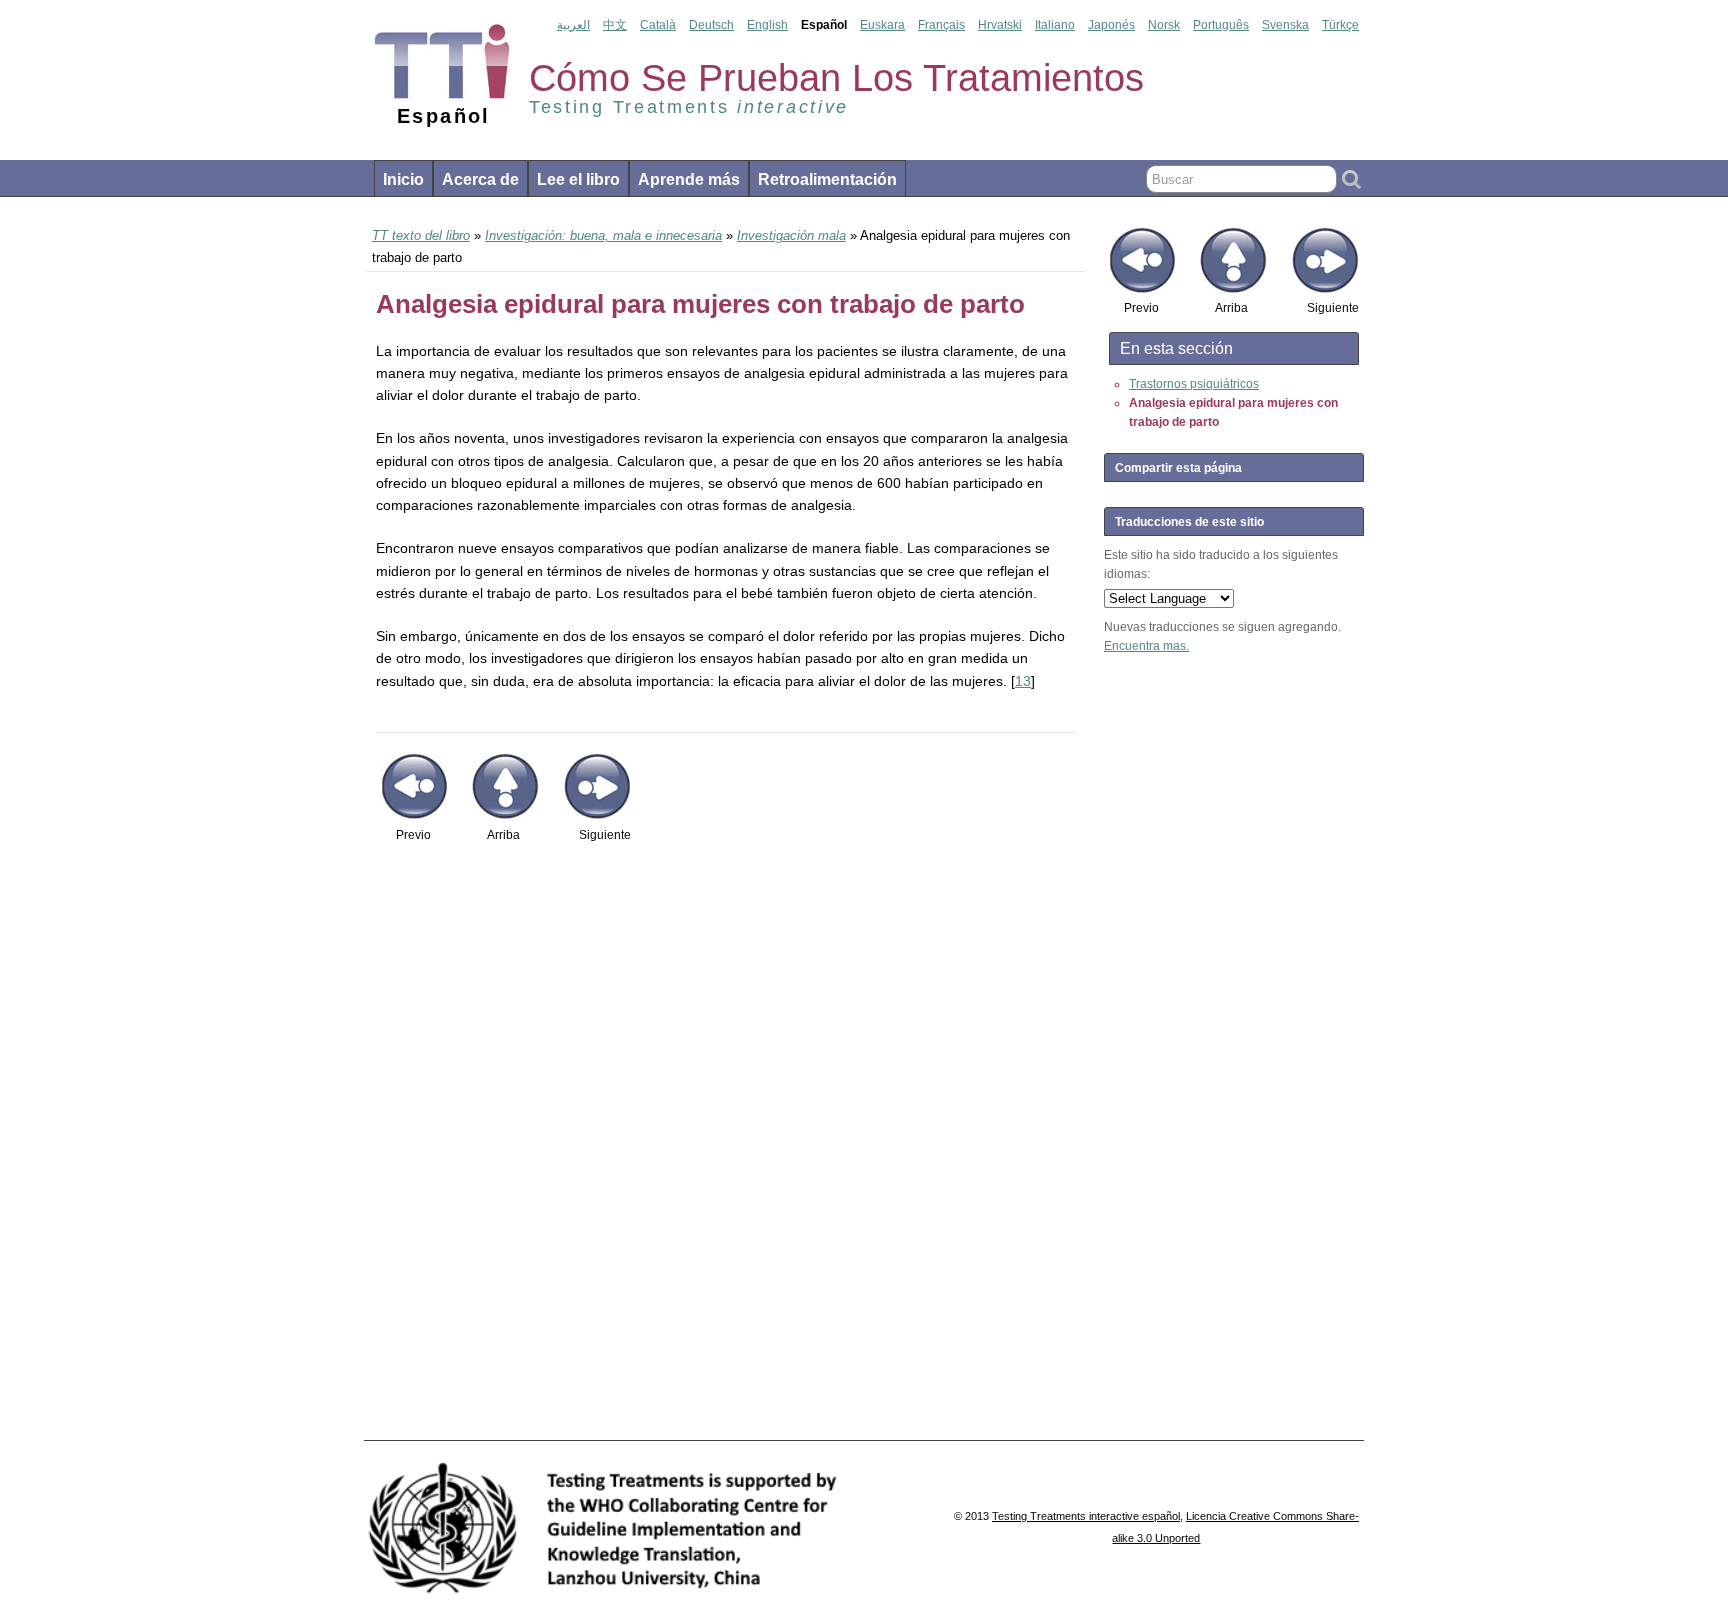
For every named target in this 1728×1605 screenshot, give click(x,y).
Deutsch (711, 25)
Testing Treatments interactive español (1086, 1516)
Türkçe (1340, 25)
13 (1023, 681)
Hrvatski (1000, 25)
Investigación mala (791, 235)
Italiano (1055, 25)
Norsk (1164, 25)
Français (941, 25)
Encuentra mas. (1146, 646)
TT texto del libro (421, 235)
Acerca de (480, 179)
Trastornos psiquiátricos (1194, 384)
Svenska (1285, 25)
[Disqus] (726, 1152)
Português (1221, 25)
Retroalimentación (827, 179)
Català (658, 25)
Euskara (882, 25)
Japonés (1111, 25)
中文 (615, 25)
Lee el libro (578, 179)
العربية (573, 25)
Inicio (403, 179)
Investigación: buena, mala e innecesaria (603, 235)
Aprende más (689, 179)
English (767, 25)
